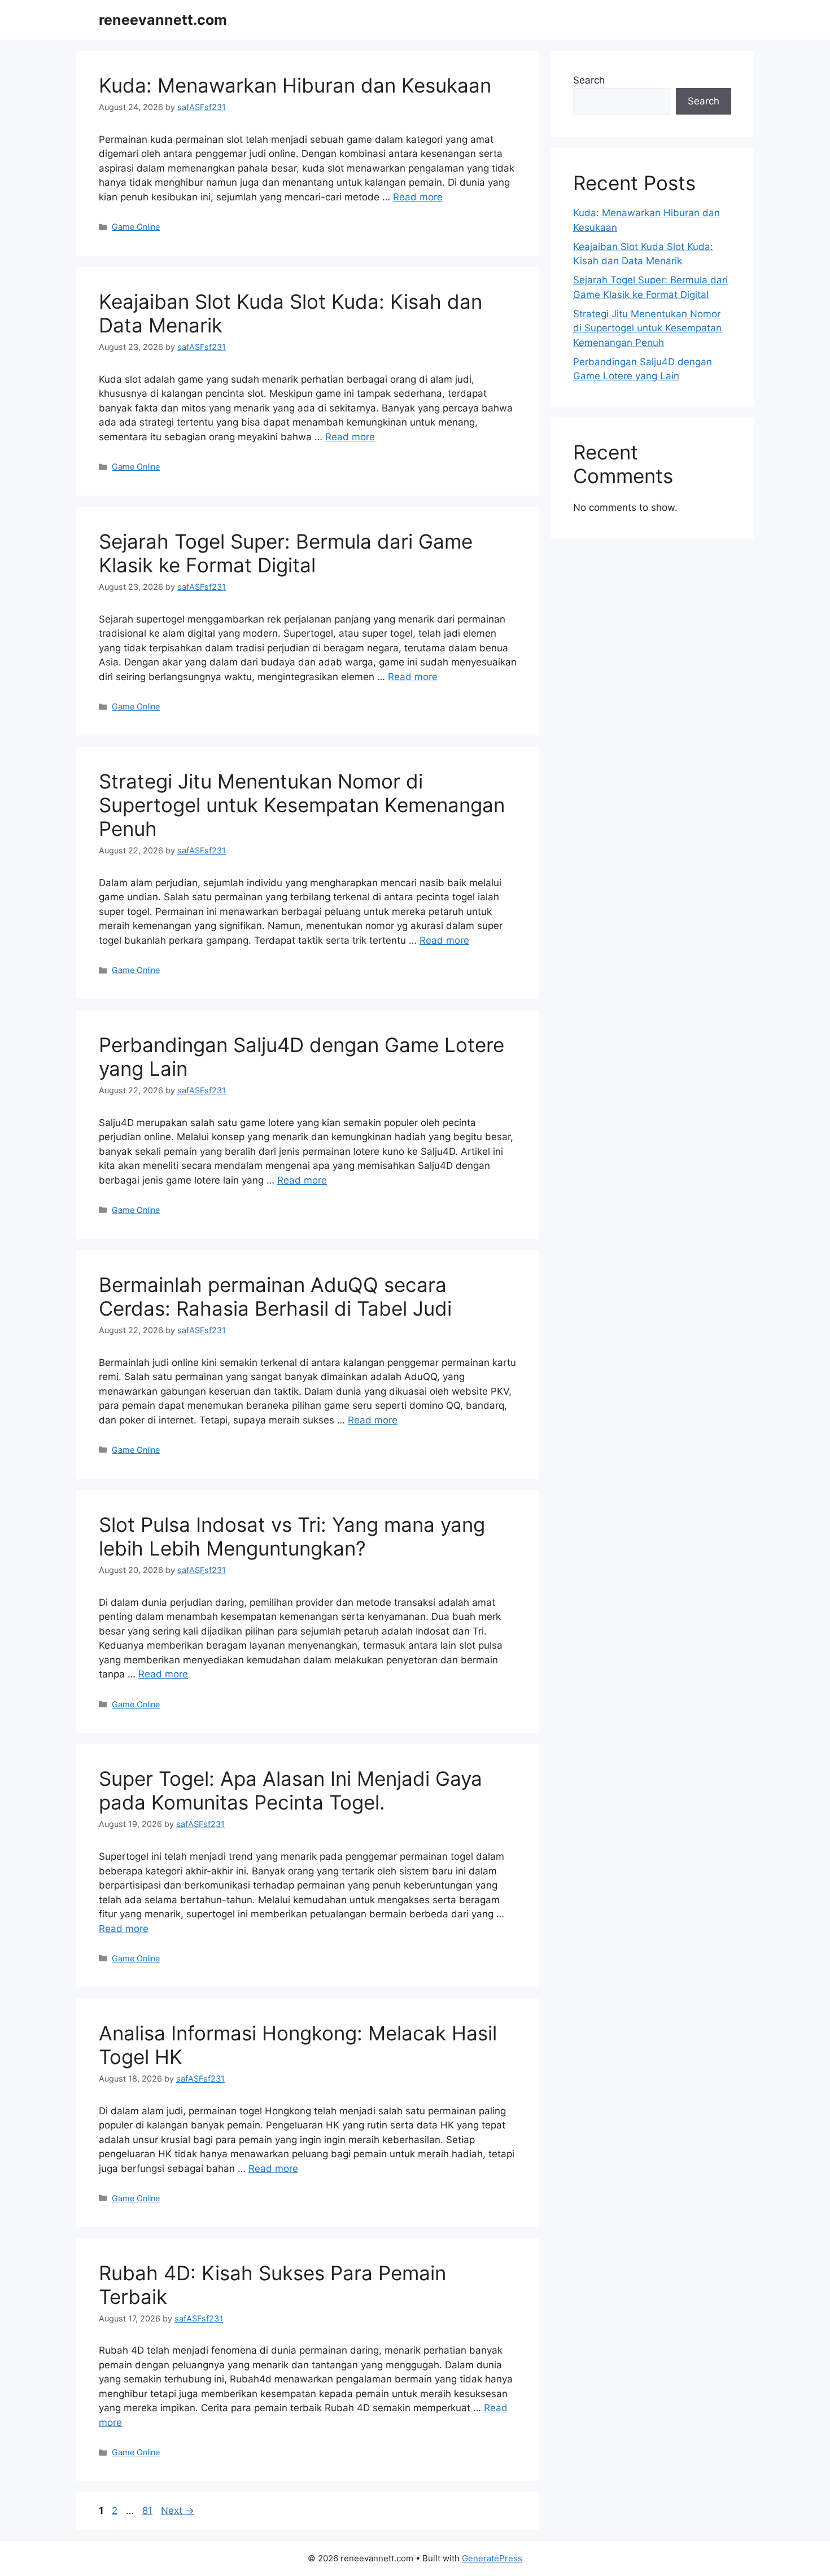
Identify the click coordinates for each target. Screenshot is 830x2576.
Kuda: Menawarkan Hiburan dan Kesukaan (295, 85)
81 (148, 2511)
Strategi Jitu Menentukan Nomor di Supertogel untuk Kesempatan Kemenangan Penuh (302, 805)
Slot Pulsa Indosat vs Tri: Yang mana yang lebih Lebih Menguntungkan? (292, 1536)
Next (178, 2511)
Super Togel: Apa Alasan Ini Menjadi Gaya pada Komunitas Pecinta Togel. (290, 1790)
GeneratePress (492, 2558)
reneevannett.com (163, 20)
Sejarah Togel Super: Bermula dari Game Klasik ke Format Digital (286, 553)
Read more (418, 197)
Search (589, 80)
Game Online (136, 227)
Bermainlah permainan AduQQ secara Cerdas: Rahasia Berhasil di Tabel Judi (275, 1296)
